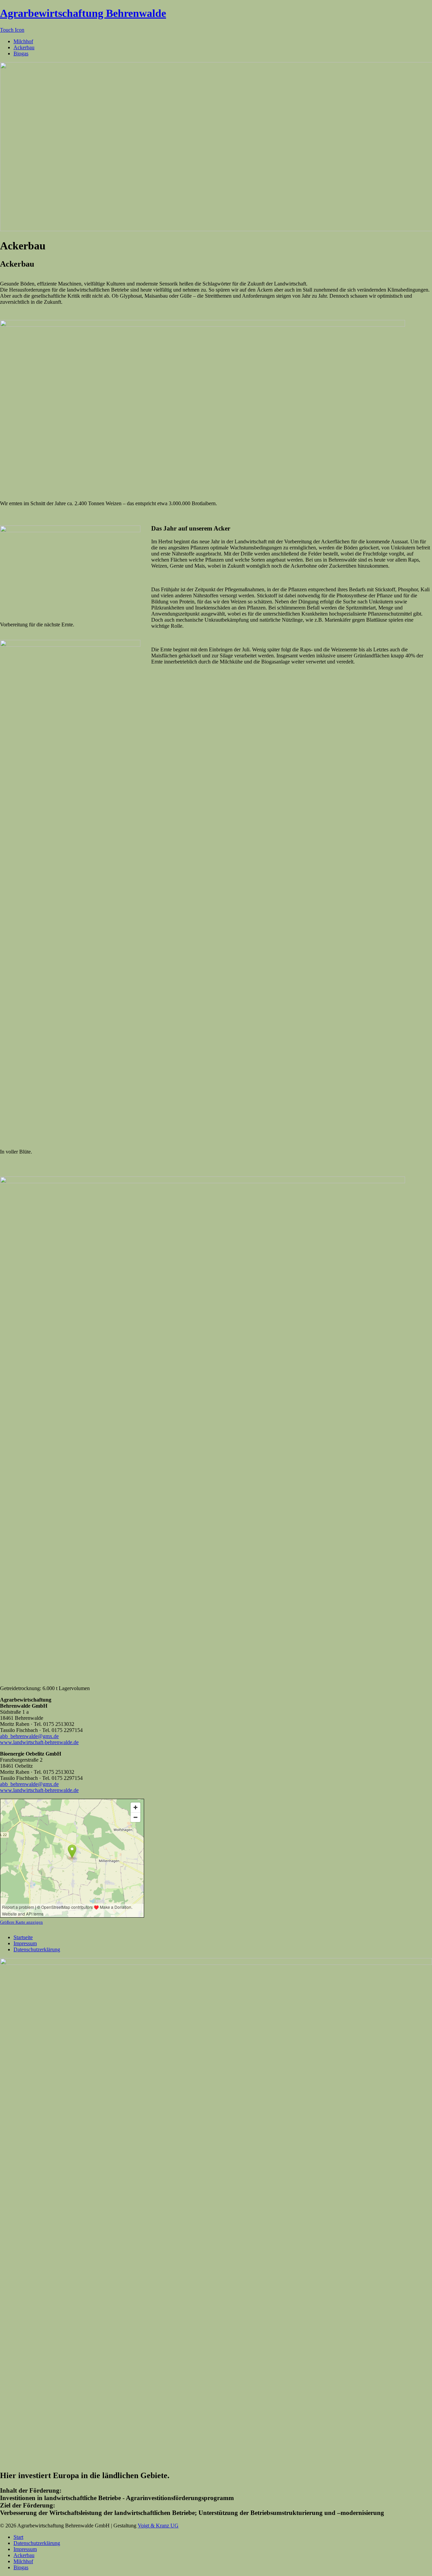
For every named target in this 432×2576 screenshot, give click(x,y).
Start (18, 2537)
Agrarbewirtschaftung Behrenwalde (83, 13)
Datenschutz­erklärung (37, 1949)
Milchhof (23, 41)
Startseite (23, 1937)
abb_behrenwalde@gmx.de (29, 1736)
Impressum (25, 1943)
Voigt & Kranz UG (158, 2526)
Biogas (21, 53)
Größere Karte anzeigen (21, 1922)
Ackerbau (24, 47)
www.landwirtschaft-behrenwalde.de (39, 1742)
